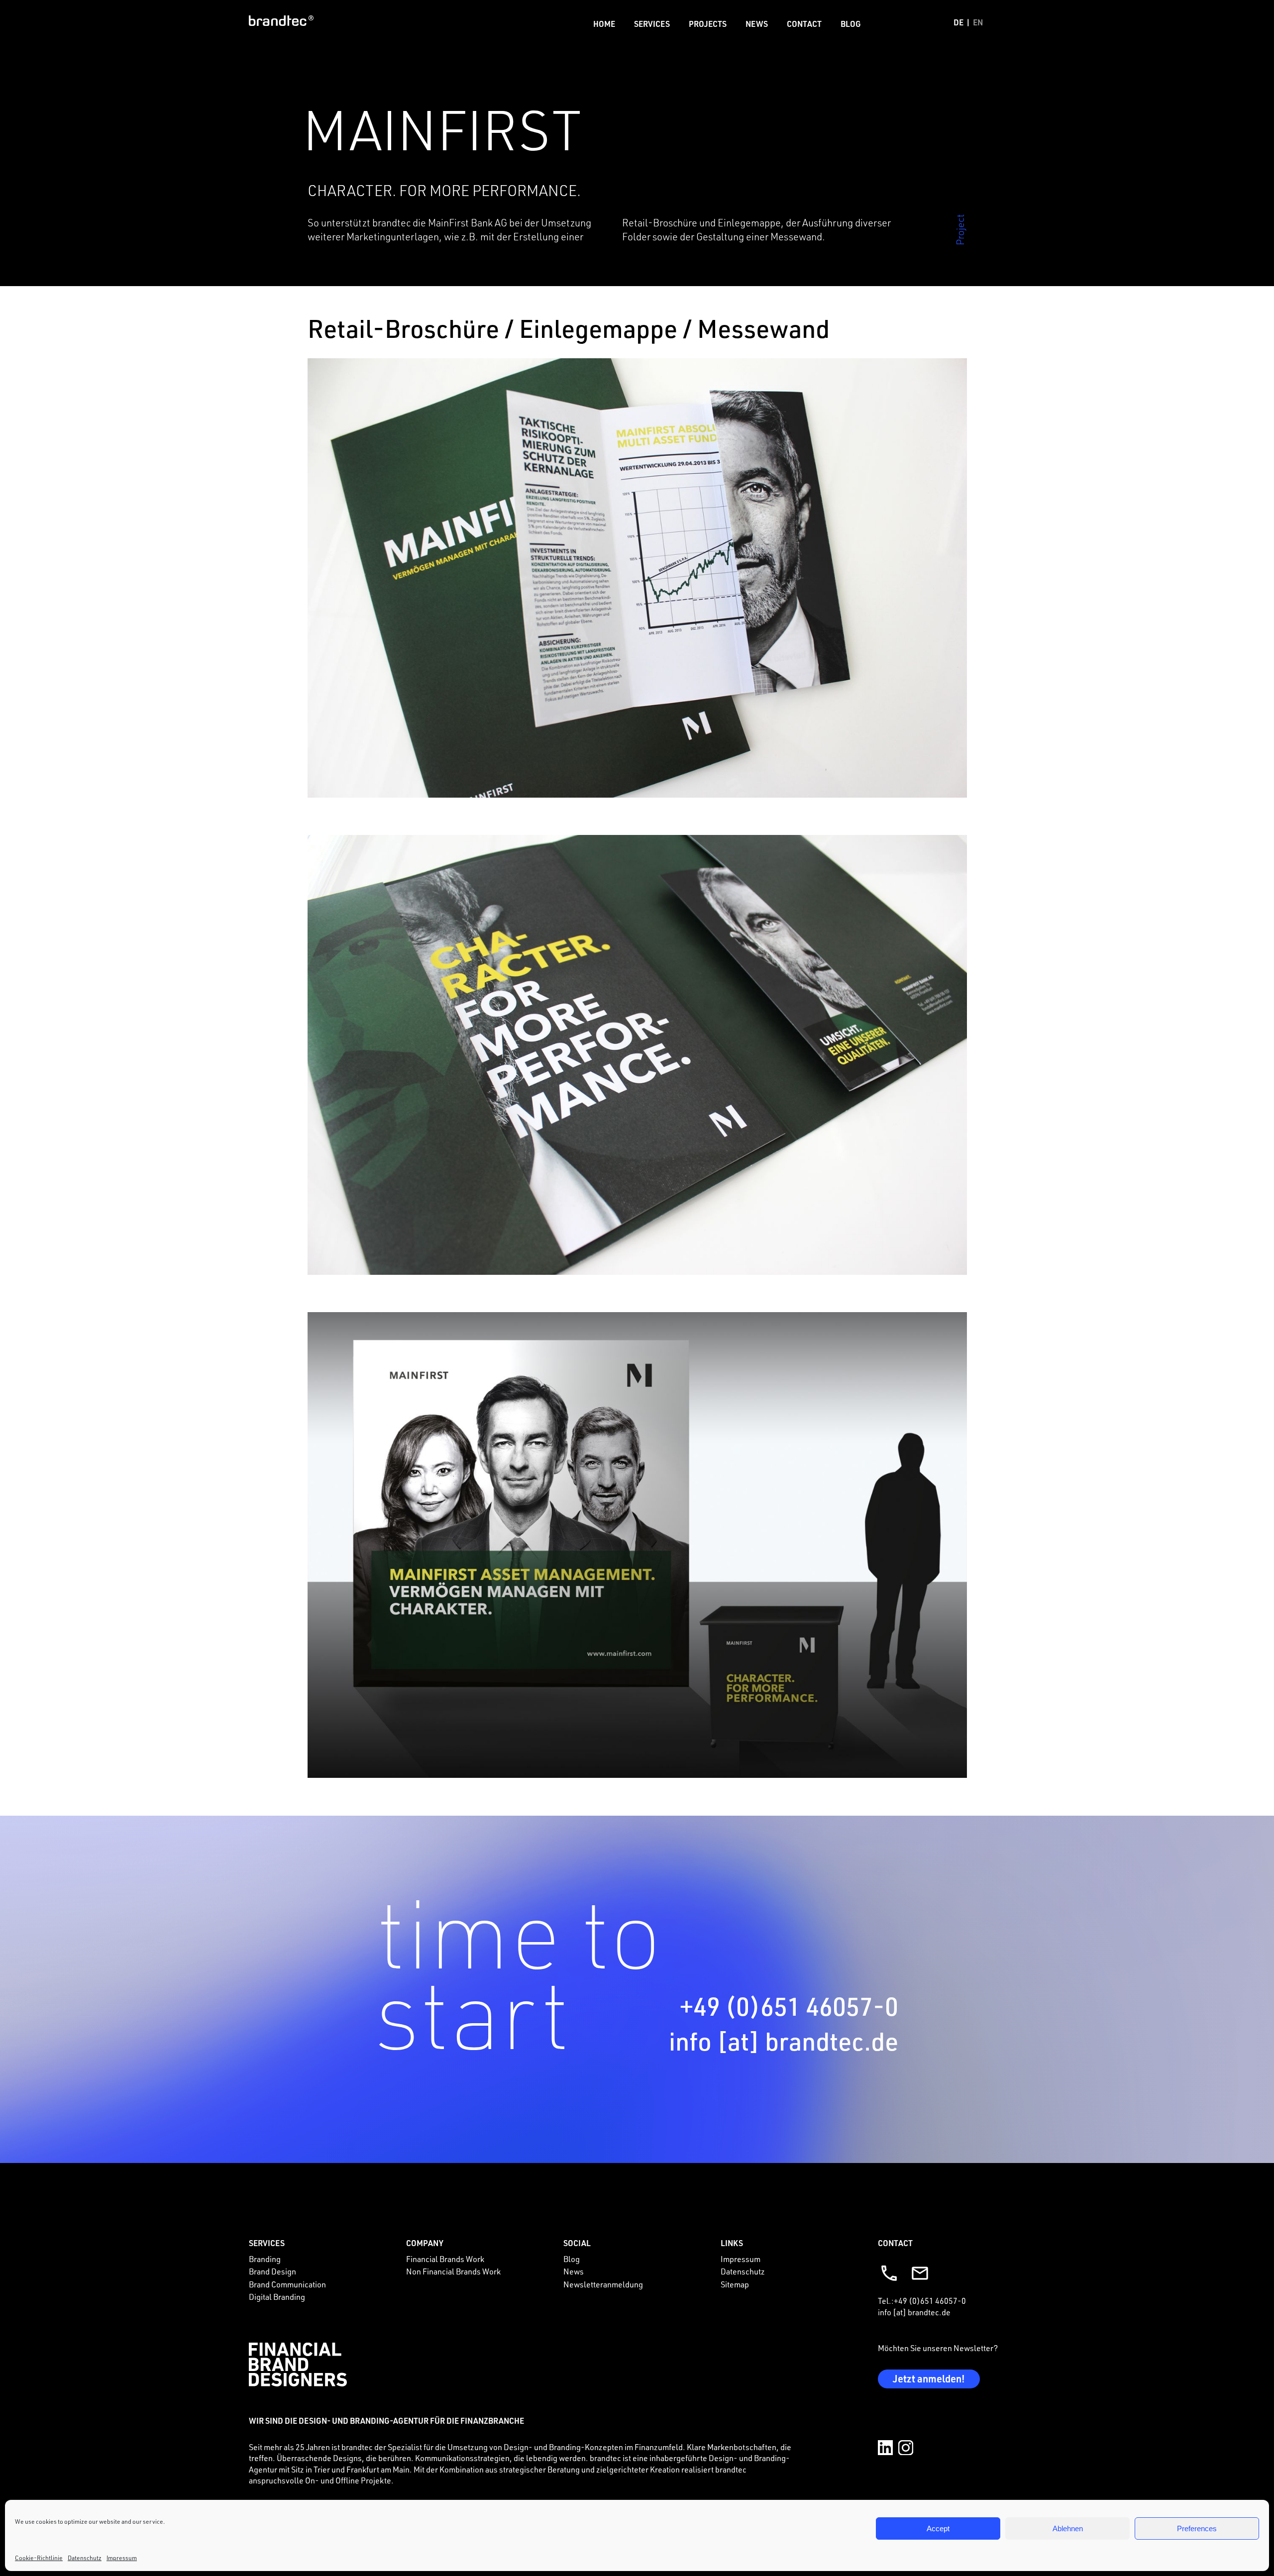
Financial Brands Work (445, 2259)
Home (604, 24)
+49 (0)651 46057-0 (789, 2006)
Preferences (1197, 2528)
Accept (938, 2528)
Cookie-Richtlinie (39, 2558)
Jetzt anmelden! (929, 2378)
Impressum (122, 2558)
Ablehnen (1068, 2528)
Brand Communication (287, 2284)
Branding (265, 2259)
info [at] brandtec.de (784, 2041)
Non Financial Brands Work (453, 2271)
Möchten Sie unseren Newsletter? (938, 2348)
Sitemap (735, 2284)
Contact (804, 24)
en (978, 22)
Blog (851, 24)
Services (652, 24)
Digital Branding (277, 2297)
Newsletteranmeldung (603, 2284)
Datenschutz (85, 2558)
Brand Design (272, 2271)
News (757, 24)
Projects (708, 24)
